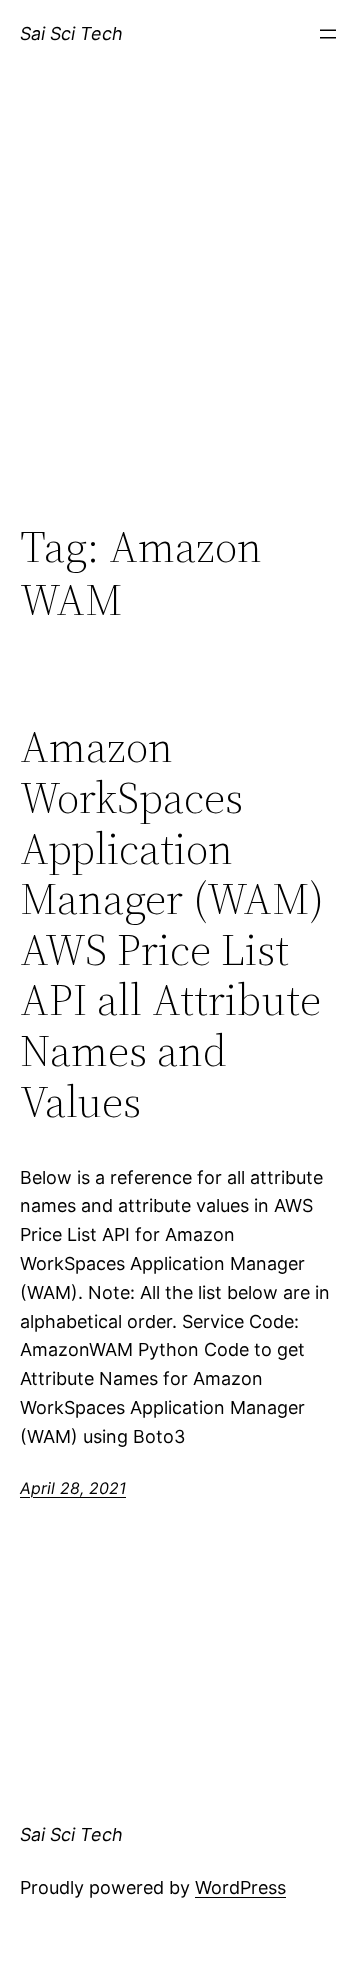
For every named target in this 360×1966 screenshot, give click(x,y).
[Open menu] (328, 34)
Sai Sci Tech (71, 33)
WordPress (240, 1887)
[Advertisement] (180, 317)
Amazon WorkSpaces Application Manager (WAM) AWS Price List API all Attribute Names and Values (172, 924)
